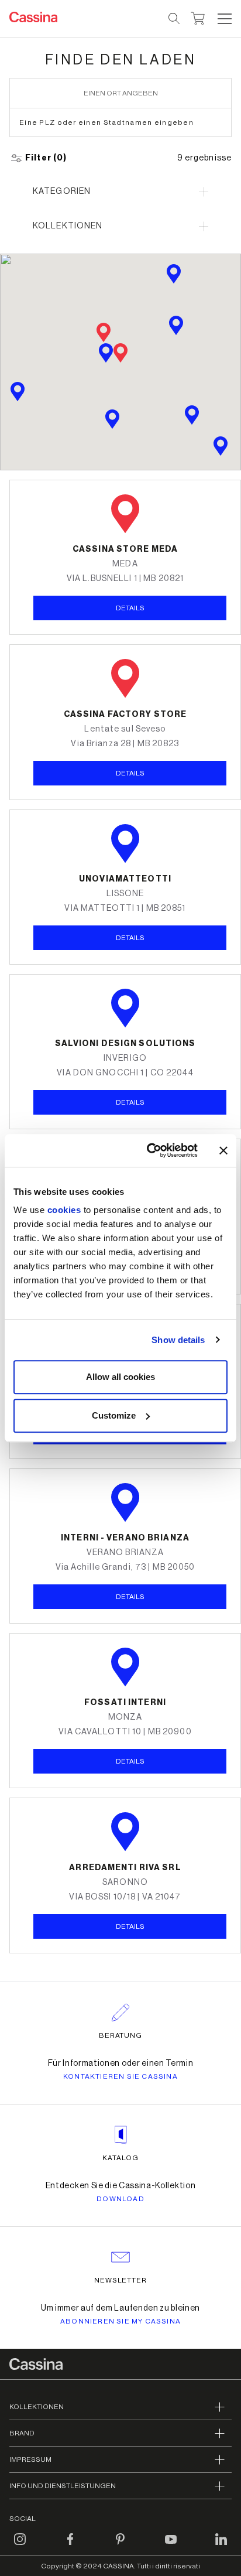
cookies (64, 1210)
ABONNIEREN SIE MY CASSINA (120, 2321)
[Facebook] (70, 2546)
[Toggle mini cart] (198, 17)
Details (130, 938)
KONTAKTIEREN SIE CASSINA (120, 2076)
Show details (178, 1340)
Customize (114, 1415)
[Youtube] (171, 2546)
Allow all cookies (120, 1377)
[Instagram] (20, 2546)
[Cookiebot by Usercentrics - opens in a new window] (149, 1150)
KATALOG (120, 2158)
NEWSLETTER (121, 2280)
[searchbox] (175, 19)
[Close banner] (223, 1150)
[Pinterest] (120, 2546)
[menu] (225, 19)
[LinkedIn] (221, 2546)
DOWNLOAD (120, 2199)
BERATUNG (121, 2035)
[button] (223, 19)
